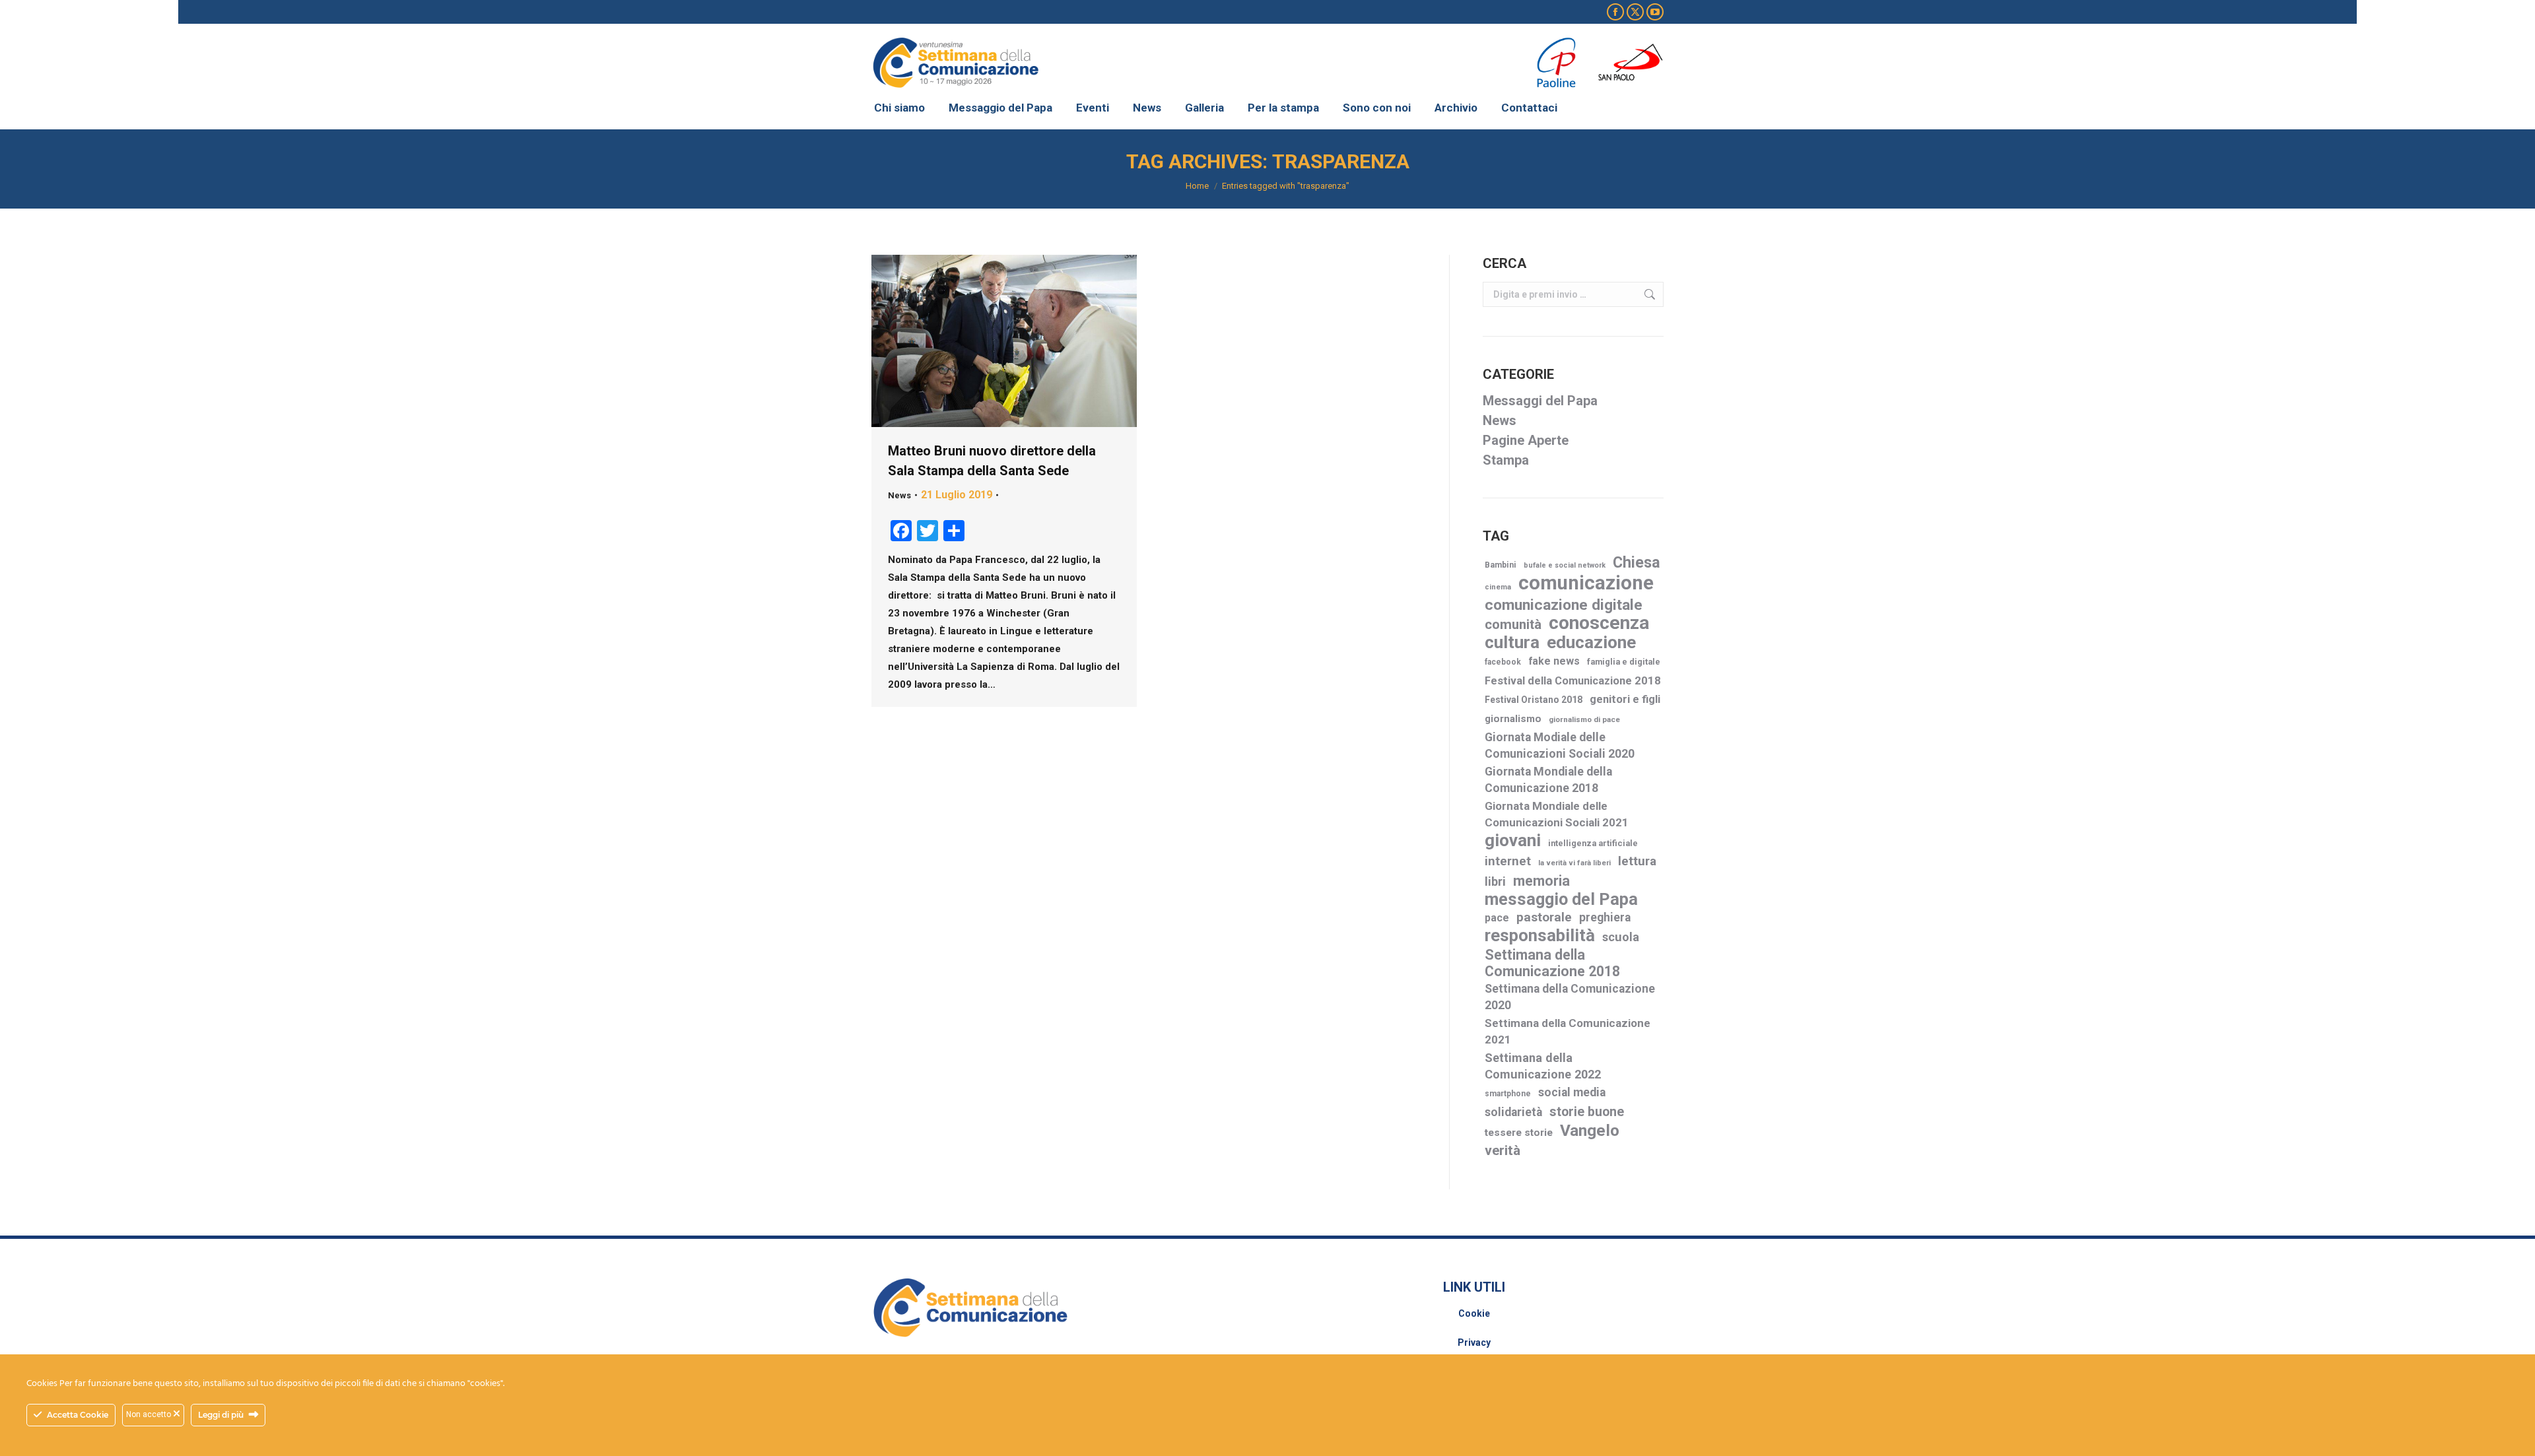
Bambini (1501, 565)
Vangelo (1590, 1130)
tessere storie (1519, 1133)
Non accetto (150, 1414)
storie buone (1587, 1112)
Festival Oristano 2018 (1534, 700)
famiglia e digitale (1624, 662)
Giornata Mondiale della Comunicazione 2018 (1548, 780)
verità (1503, 1150)
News (899, 495)
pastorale (1544, 917)
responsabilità (1540, 936)
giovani (1513, 841)
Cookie (1474, 1313)
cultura (1512, 643)
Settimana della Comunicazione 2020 (1570, 997)
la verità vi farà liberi (1574, 863)
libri (1495, 881)
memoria (1541, 881)
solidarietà (1513, 1112)
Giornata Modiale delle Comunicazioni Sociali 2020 (1560, 745)
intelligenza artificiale (1593, 843)
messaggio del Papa (1561, 899)
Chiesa (1637, 563)
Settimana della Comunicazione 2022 (1543, 1066)
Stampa (1506, 460)
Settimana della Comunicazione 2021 (1568, 1031)
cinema (1498, 587)
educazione (1591, 643)
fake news (1554, 661)
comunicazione (1586, 583)
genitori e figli (1625, 699)
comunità (1513, 624)
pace (1497, 918)
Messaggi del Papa (1540, 401)
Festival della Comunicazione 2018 (1573, 681)
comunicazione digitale (1564, 605)
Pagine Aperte (1526, 440)
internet (1508, 861)
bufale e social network (1565, 565)
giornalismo (1513, 719)
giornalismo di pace (1584, 719)
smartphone (1508, 1094)
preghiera (1605, 917)
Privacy (1474, 1342)
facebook (1503, 662)
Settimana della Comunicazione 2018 (1552, 963)
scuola (1621, 937)
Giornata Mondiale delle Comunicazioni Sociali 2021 (1557, 814)
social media (1572, 1092)
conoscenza (1599, 623)
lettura (1637, 861)
